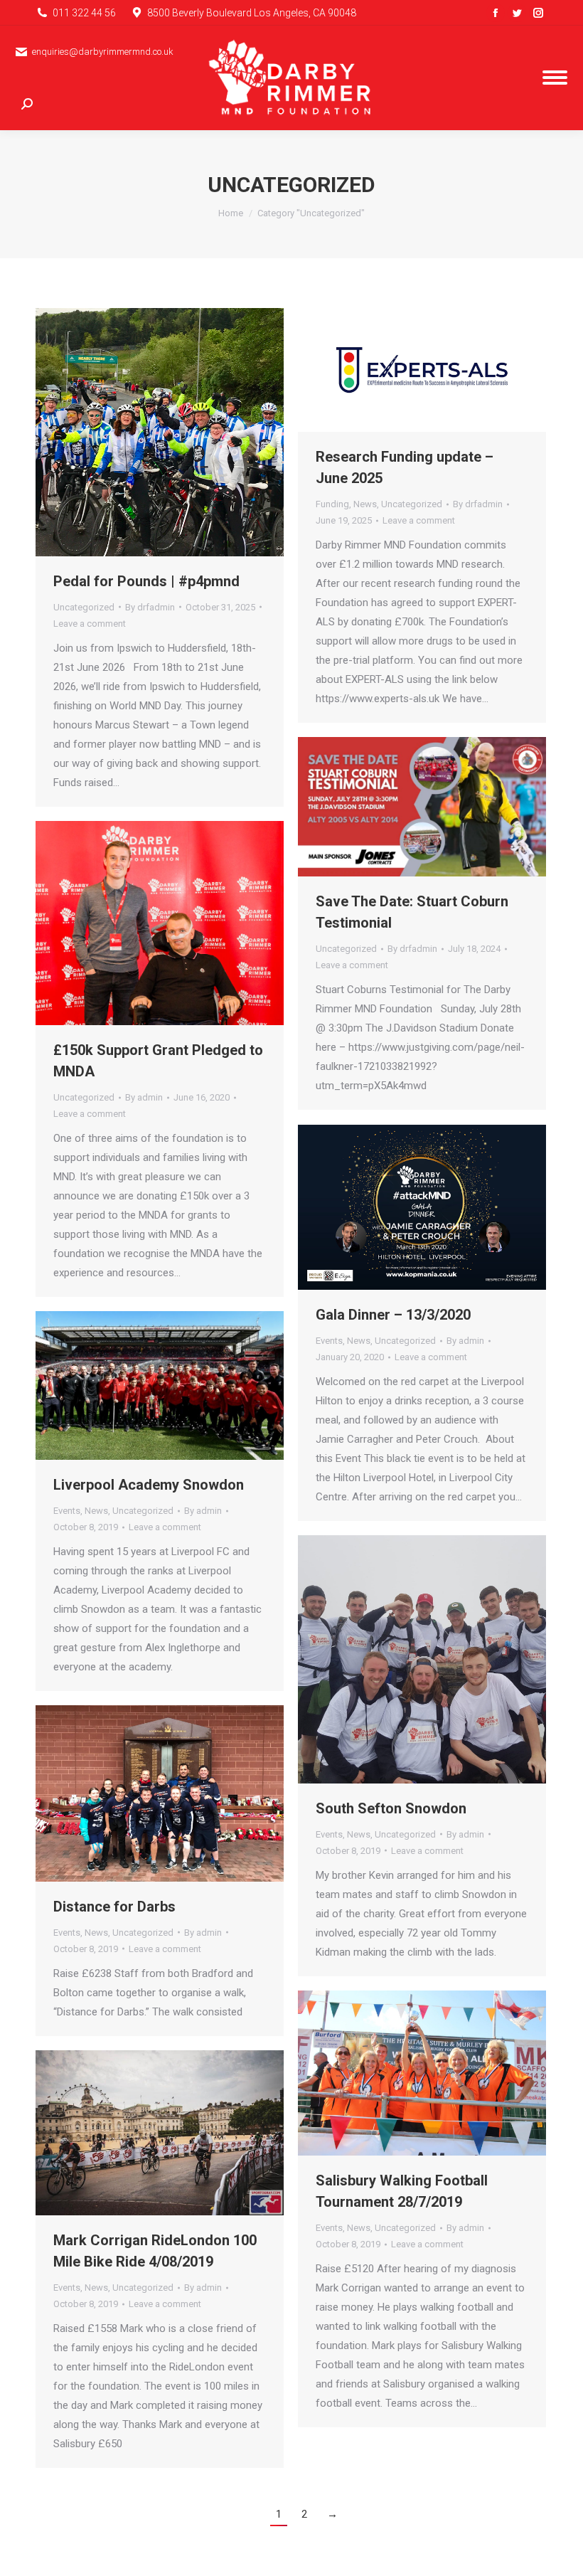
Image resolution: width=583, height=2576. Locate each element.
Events (329, 1341)
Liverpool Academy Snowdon (149, 1485)
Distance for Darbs (114, 1907)
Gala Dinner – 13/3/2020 (393, 1315)
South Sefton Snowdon (391, 1808)
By (150, 607)
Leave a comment (90, 624)
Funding (332, 504)
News (365, 504)
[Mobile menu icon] (555, 78)
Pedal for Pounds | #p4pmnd (146, 581)
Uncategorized (84, 607)
